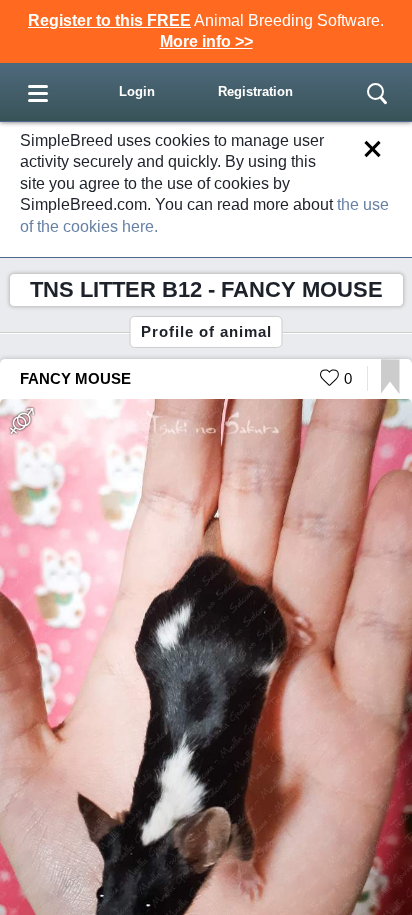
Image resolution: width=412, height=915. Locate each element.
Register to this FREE (109, 20)
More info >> (206, 41)
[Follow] (390, 388)
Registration (255, 91)
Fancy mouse (75, 378)
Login (137, 91)
